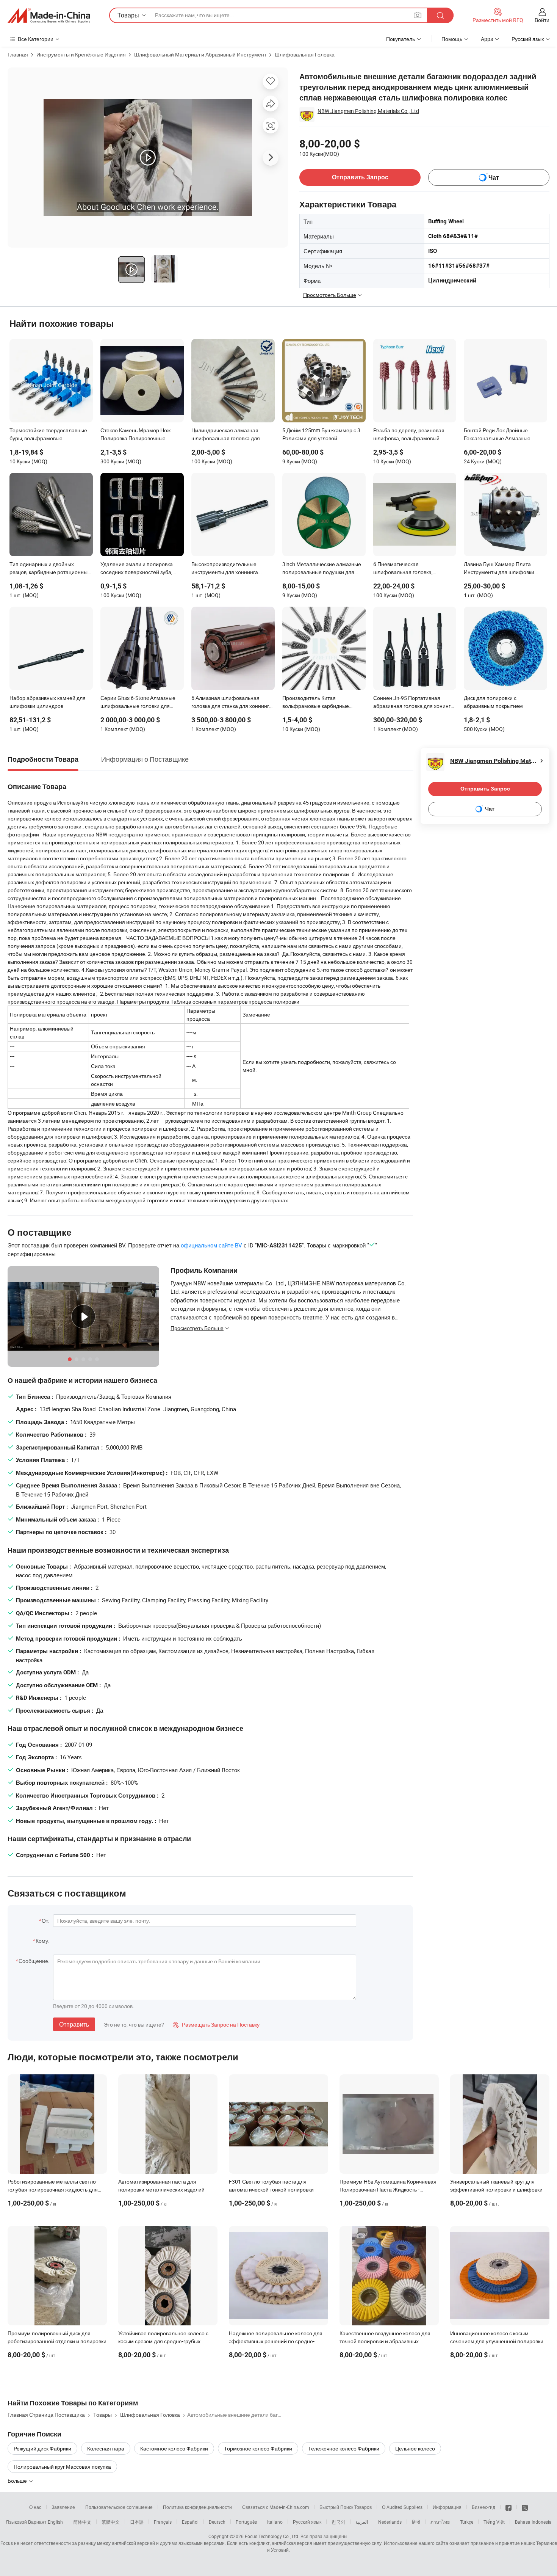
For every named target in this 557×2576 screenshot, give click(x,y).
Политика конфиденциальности (197, 2507)
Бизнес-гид (483, 2507)
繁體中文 (111, 2522)
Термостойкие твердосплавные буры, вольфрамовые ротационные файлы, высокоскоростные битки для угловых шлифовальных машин (48, 435)
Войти (542, 20)
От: (45, 1921)
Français (163, 2522)
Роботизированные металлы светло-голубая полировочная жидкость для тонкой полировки (53, 2189)
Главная (18, 54)
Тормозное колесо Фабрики (258, 2448)
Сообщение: (34, 1961)
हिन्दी (416, 2522)
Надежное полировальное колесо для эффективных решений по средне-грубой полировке (276, 2341)
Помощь (452, 39)
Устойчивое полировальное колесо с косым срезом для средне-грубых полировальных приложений (163, 2341)
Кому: (42, 1941)
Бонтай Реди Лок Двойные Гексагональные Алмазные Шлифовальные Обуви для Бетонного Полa (497, 435)
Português (246, 2522)
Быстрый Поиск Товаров (346, 2507)
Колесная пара (106, 2448)
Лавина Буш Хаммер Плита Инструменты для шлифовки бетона (499, 569)
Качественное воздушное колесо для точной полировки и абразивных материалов (385, 2341)
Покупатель (401, 39)
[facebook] (508, 2507)
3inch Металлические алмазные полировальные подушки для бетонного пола (322, 569)
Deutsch (217, 2522)
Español (190, 2522)
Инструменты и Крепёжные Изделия (81, 54)
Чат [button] (494, 178)
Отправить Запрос (360, 177)
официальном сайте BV (211, 1245)
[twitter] (525, 2507)
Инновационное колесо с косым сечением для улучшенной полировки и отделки (499, 2341)
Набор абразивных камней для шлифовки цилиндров (48, 702)
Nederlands (390, 2522)
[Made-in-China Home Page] (49, 16)
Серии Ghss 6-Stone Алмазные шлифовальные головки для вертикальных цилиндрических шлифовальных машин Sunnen (138, 703)
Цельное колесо (415, 2448)
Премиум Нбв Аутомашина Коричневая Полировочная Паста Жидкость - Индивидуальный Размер (388, 2189)
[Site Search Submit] (440, 15)
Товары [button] (128, 15)
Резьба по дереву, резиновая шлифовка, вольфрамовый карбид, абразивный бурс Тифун (413, 435)
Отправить (74, 2024)
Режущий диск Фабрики (42, 2448)
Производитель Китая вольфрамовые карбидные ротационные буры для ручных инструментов (320, 703)
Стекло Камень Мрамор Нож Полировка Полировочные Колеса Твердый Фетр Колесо (137, 435)
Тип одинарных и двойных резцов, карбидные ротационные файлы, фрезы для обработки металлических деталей (50, 569)
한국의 (338, 2522)
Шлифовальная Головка (305, 54)
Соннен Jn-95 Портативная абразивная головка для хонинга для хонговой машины (413, 703)
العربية (362, 2522)
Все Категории (36, 39)
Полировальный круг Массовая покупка (62, 2467)
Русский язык (307, 2522)
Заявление (63, 2507)
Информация (447, 2507)
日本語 (137, 2522)
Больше (18, 2481)
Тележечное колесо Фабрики (344, 2448)
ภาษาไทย (440, 2522)
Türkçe (467, 2522)
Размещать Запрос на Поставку (216, 2025)
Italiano (275, 2522)
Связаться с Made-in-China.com (276, 2507)
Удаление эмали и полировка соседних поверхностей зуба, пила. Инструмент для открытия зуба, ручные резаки (140, 569)
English (55, 2522)
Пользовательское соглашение (119, 2507)
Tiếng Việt (494, 2522)
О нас (35, 2507)
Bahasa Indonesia (533, 2522)
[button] (418, 15)
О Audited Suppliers (402, 2507)
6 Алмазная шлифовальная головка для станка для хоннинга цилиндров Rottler (232, 703)
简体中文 (82, 2522)
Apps (487, 39)
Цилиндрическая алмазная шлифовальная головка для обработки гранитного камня (227, 435)
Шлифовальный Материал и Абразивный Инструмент (200, 54)
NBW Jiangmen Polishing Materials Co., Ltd (368, 111)
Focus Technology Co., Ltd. (272, 2536)
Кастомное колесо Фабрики (174, 2448)
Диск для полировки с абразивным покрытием (493, 702)
